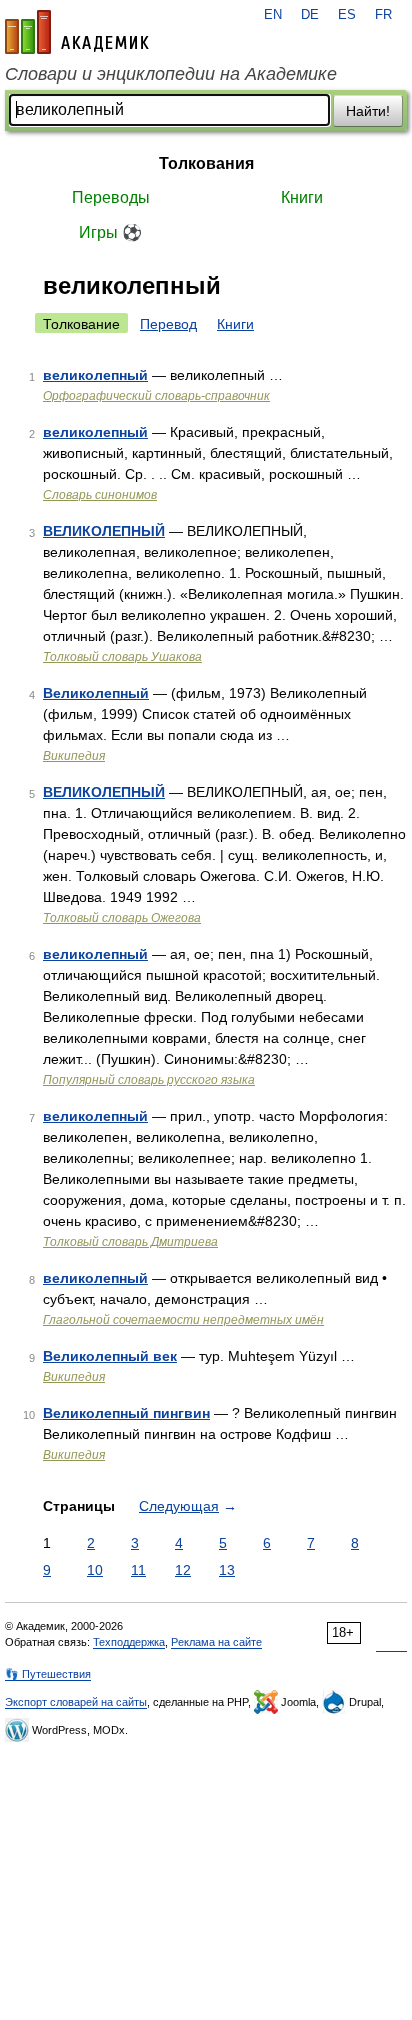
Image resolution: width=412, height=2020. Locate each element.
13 (227, 1570)
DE (310, 15)
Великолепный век (110, 1356)
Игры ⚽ (110, 232)
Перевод (168, 324)
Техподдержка (129, 1642)
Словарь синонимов (100, 495)
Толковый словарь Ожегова (122, 918)
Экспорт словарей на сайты (76, 1702)
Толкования (206, 163)
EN (273, 15)
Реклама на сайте (216, 1642)
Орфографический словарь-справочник (156, 396)
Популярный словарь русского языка (149, 1080)
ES (347, 15)
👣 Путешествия (48, 1674)
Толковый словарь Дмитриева (130, 1242)
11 (138, 1570)
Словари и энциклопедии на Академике (171, 74)
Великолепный (96, 693)
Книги (302, 197)
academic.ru (77, 32)
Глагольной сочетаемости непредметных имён (183, 1320)
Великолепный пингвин (126, 1413)
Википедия (74, 756)
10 (95, 1570)
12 (183, 1570)
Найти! (368, 111)
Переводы (111, 197)
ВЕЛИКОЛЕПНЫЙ (104, 531)
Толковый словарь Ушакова (122, 657)
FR (383, 15)
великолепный (95, 375)
